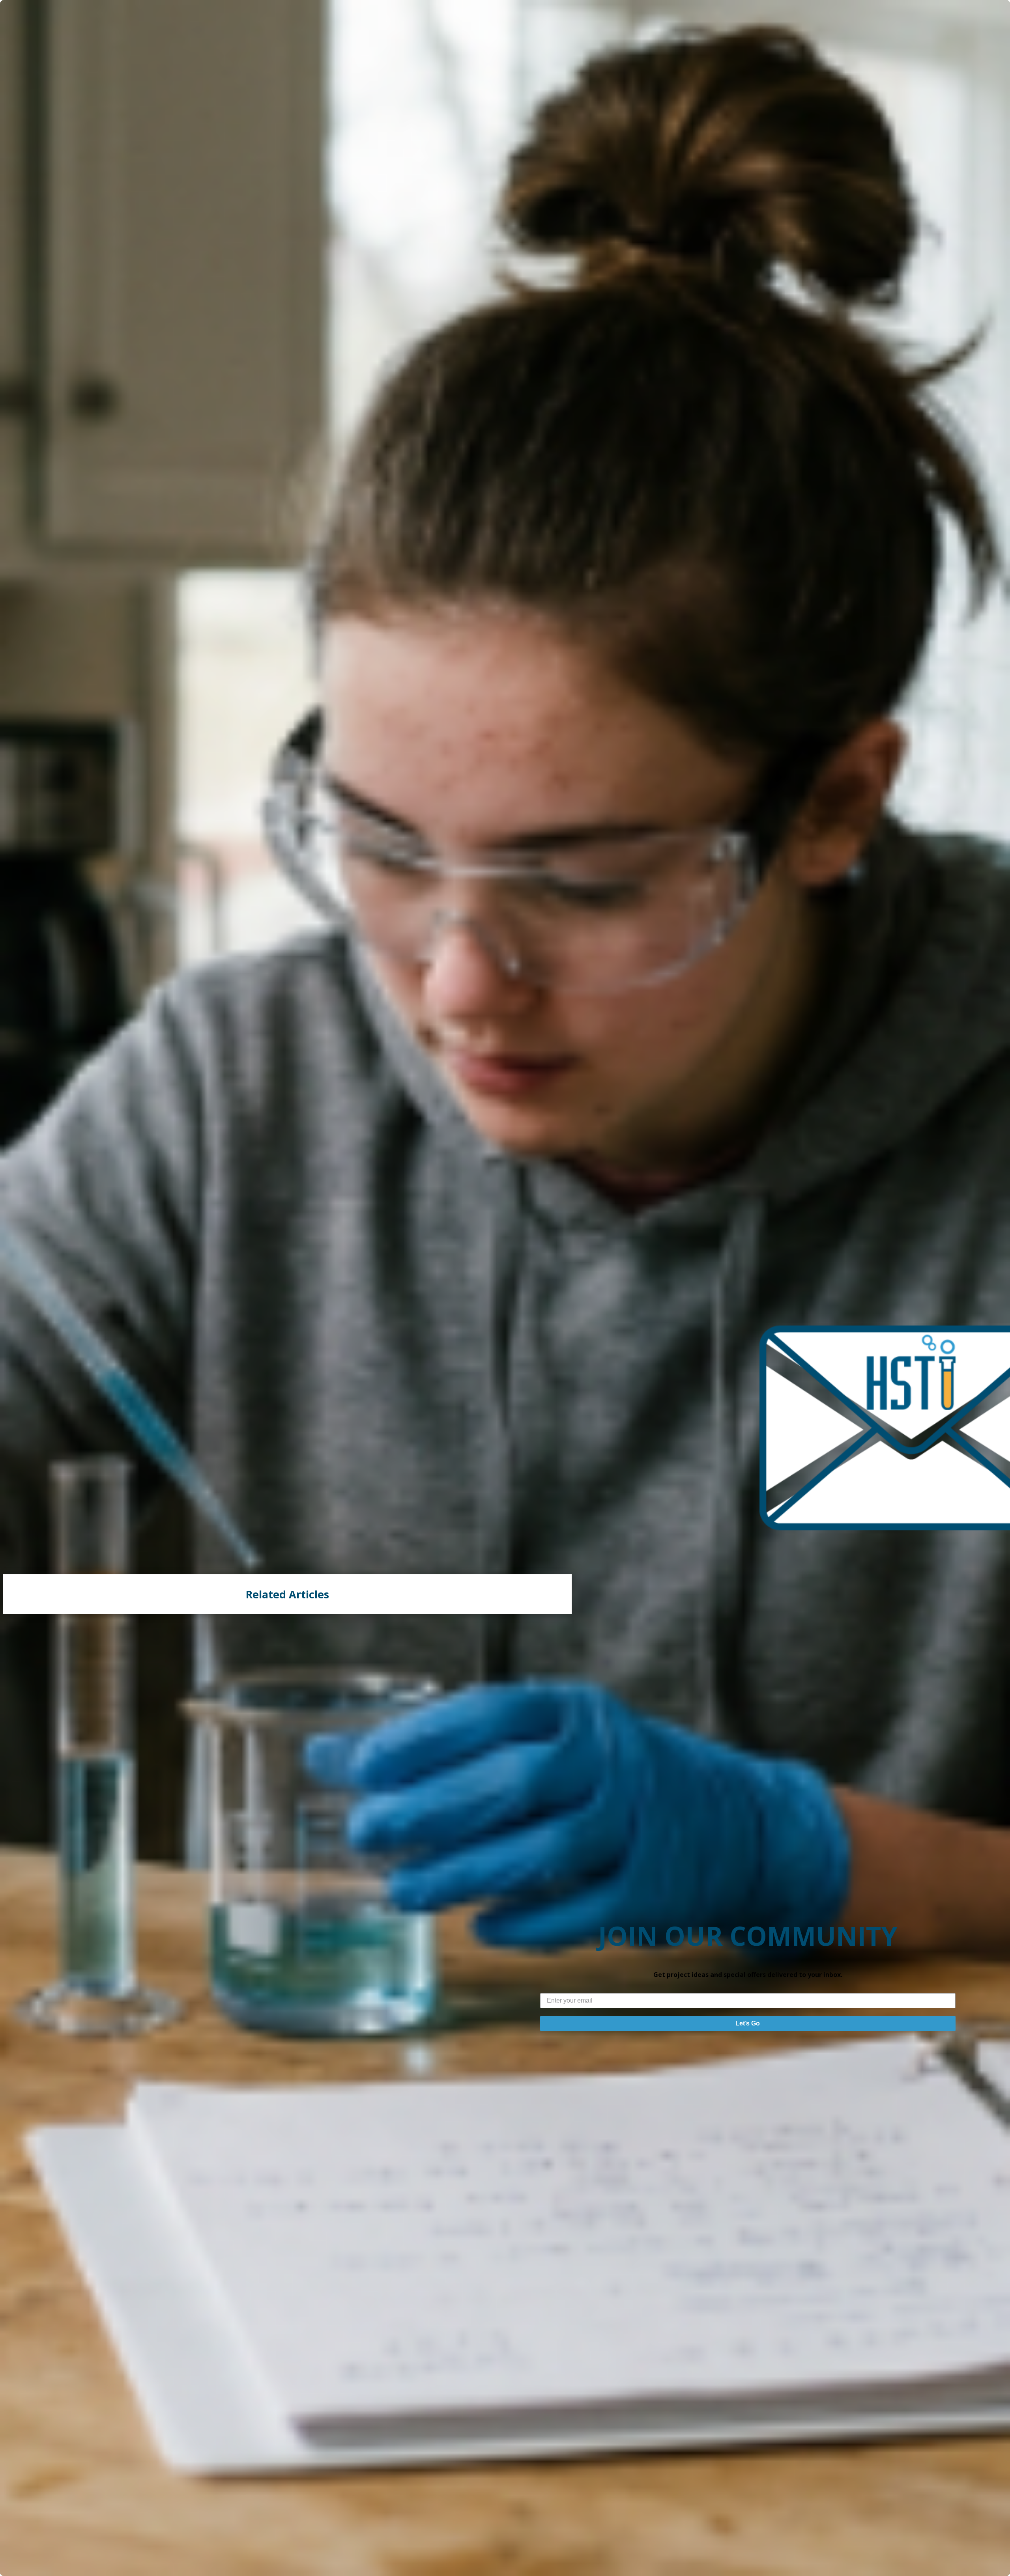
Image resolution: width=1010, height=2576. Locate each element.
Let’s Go (748, 2023)
